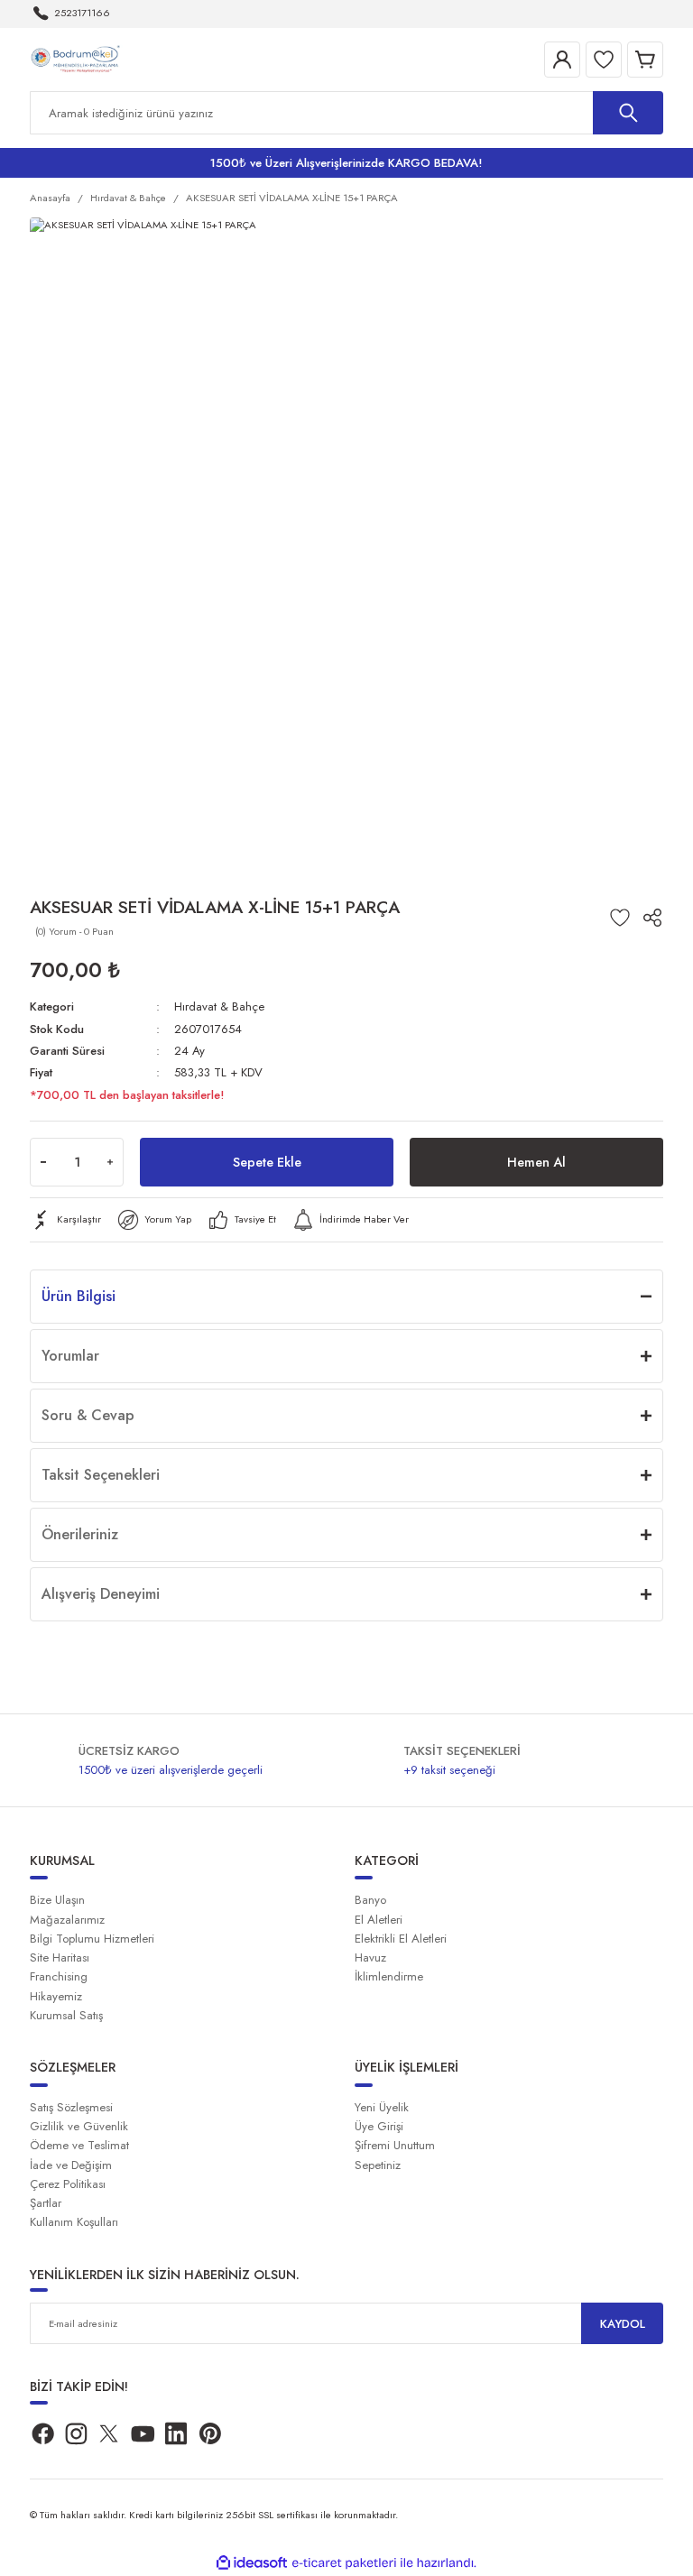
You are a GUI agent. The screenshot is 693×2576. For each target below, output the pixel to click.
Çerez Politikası (68, 2184)
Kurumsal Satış (66, 2015)
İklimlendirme (389, 1976)
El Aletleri (379, 1920)
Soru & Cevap (88, 1415)
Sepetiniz (378, 2165)
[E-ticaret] (344, 2563)
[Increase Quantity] (110, 1162)
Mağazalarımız (67, 1920)
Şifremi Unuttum (395, 2145)
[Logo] (78, 59)
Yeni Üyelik (382, 2107)
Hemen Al (536, 1162)
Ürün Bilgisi (79, 1296)
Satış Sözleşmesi (71, 2107)
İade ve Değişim (71, 2165)
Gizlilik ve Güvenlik (79, 2126)
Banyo (370, 1900)
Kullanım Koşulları (74, 2222)
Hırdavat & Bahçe (219, 1006)
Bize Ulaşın (57, 1900)
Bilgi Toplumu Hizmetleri (92, 1939)
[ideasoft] (252, 2563)
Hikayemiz (56, 1996)
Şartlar (46, 2203)
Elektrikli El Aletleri (401, 1939)
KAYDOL (623, 2324)
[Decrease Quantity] (43, 1162)
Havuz (370, 1957)
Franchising (59, 1976)
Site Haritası (60, 1957)
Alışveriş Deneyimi (101, 1594)
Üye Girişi (379, 2126)
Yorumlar (70, 1356)
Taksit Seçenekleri (101, 1475)
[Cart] (645, 60)
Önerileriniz (80, 1534)
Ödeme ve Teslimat (79, 2145)
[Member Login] (562, 60)
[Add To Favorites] (620, 918)
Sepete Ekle (267, 1162)
